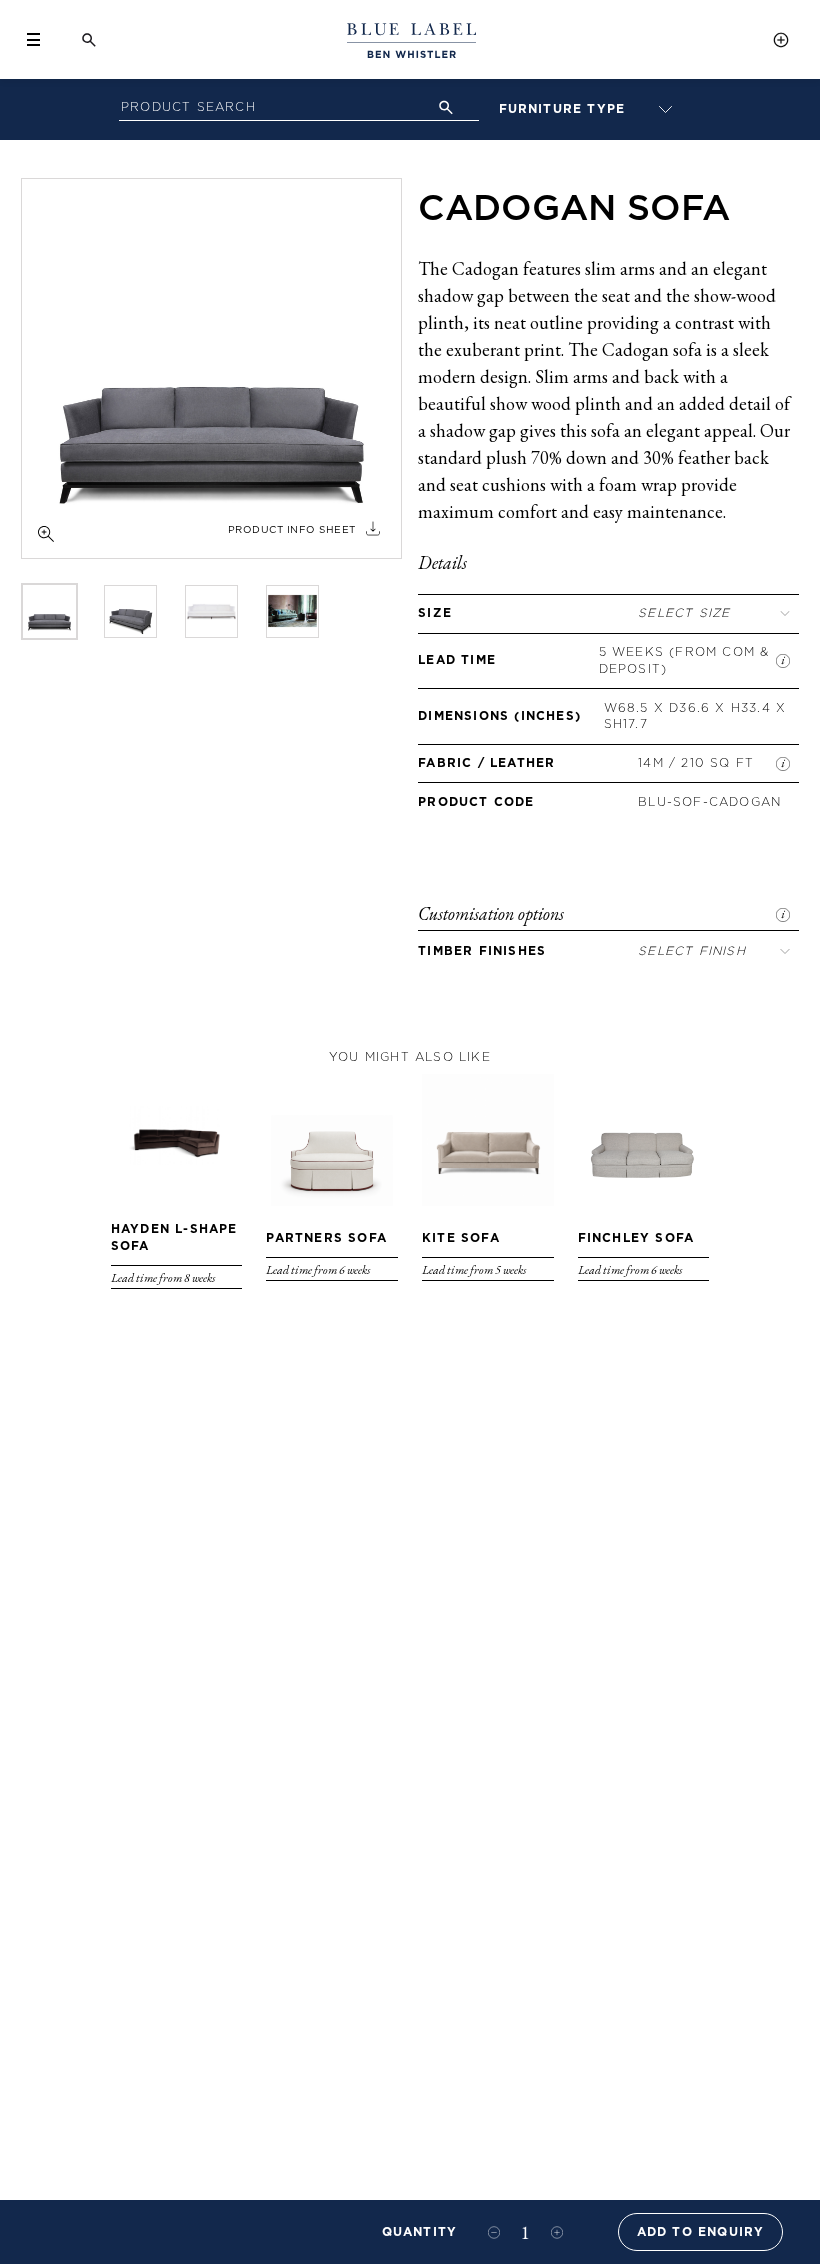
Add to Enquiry (701, 2231)
